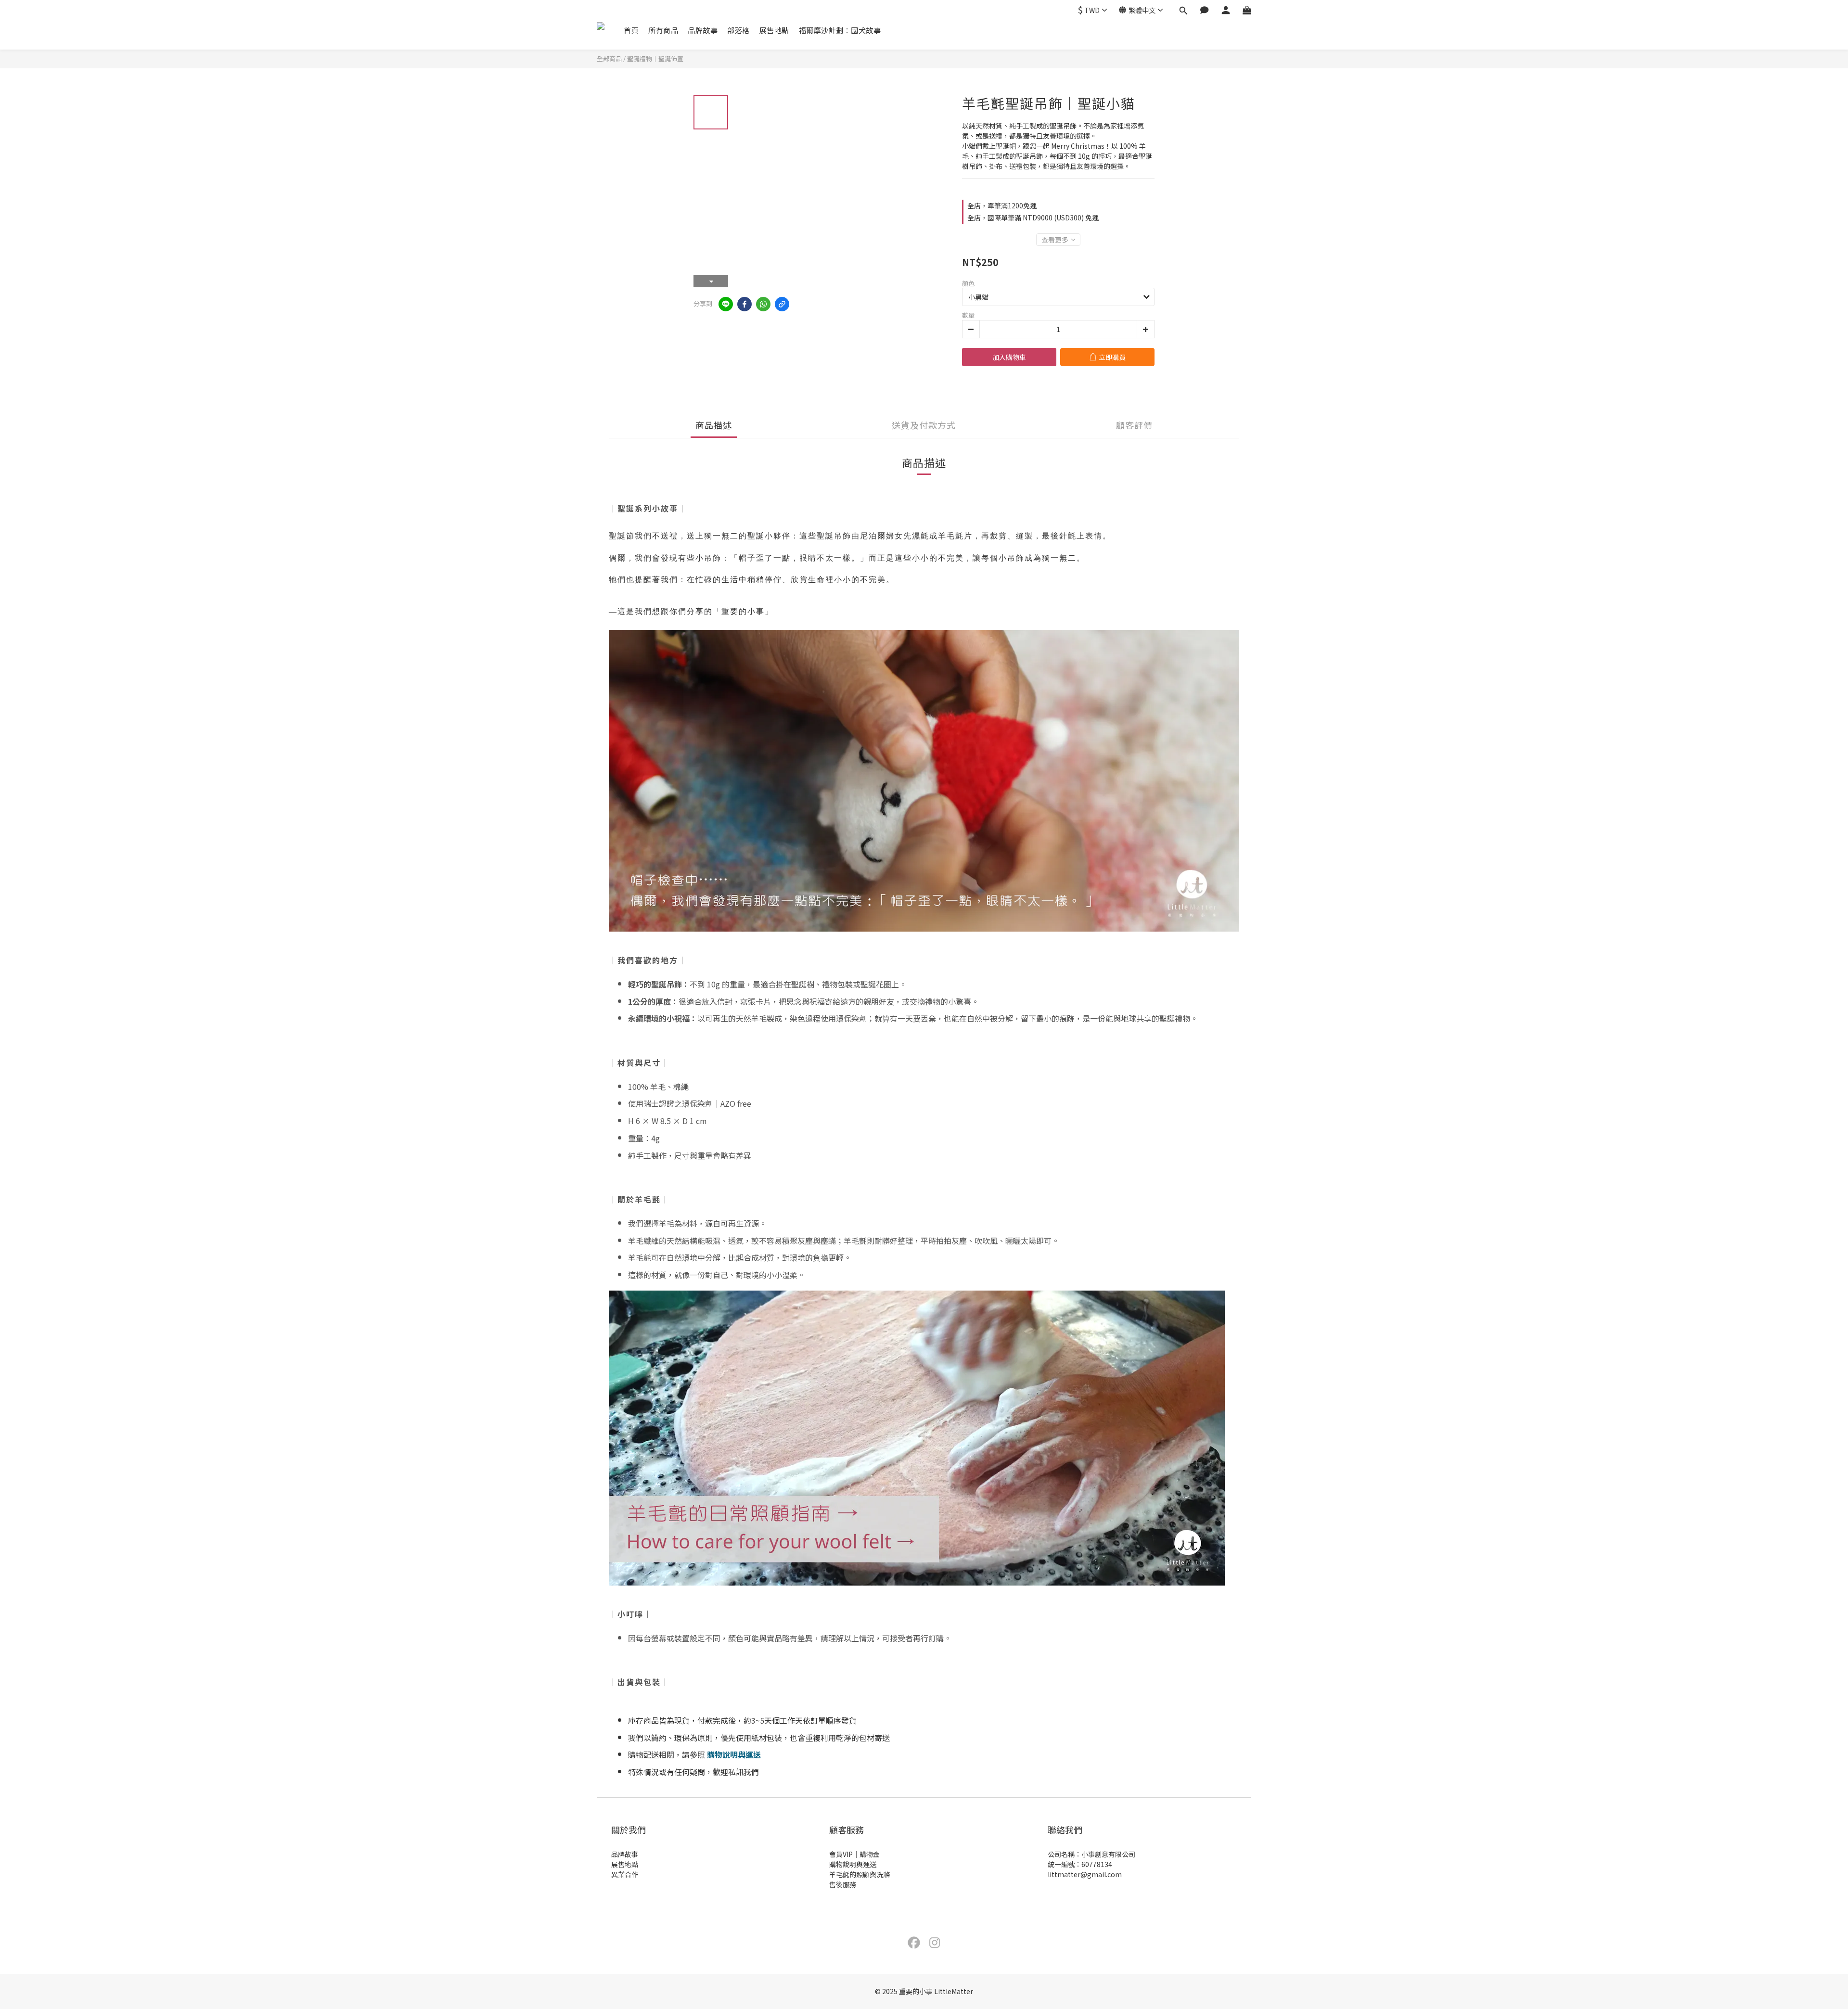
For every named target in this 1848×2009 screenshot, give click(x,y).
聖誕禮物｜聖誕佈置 (655, 58)
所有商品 (663, 30)
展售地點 (774, 30)
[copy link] (782, 304)
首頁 (631, 30)
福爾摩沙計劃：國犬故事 (840, 30)
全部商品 (609, 58)
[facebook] (744, 304)
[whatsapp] (763, 304)
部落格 (738, 30)
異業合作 (625, 1874)
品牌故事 (703, 30)
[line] (726, 304)
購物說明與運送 (734, 1754)
